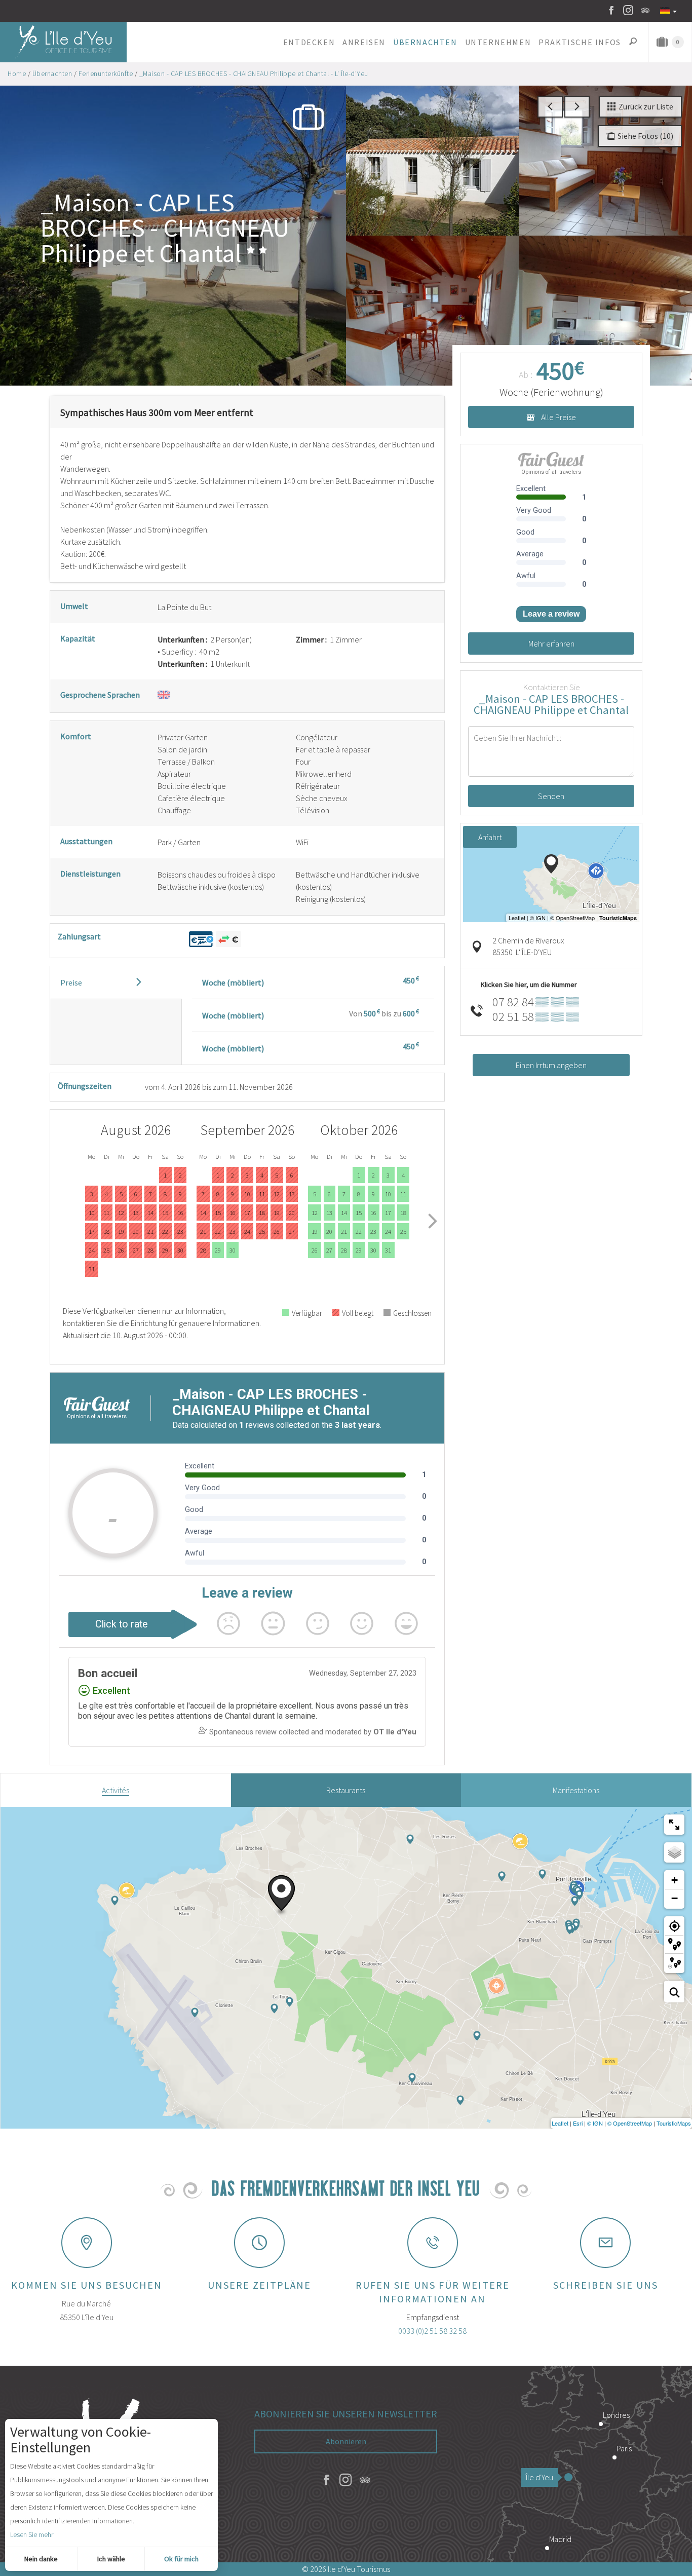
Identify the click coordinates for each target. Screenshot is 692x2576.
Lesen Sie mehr (32, 2534)
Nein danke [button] (41, 2559)
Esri (578, 2123)
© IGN (595, 2123)
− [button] (675, 1898)
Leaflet (560, 2123)
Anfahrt (490, 837)
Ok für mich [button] (181, 2559)
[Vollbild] (674, 1825)
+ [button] (675, 1880)
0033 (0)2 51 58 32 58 (432, 2331)
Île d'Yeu (540, 2477)
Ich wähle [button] (111, 2559)
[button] (309, 42)
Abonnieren (346, 2441)
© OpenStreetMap (630, 2123)
